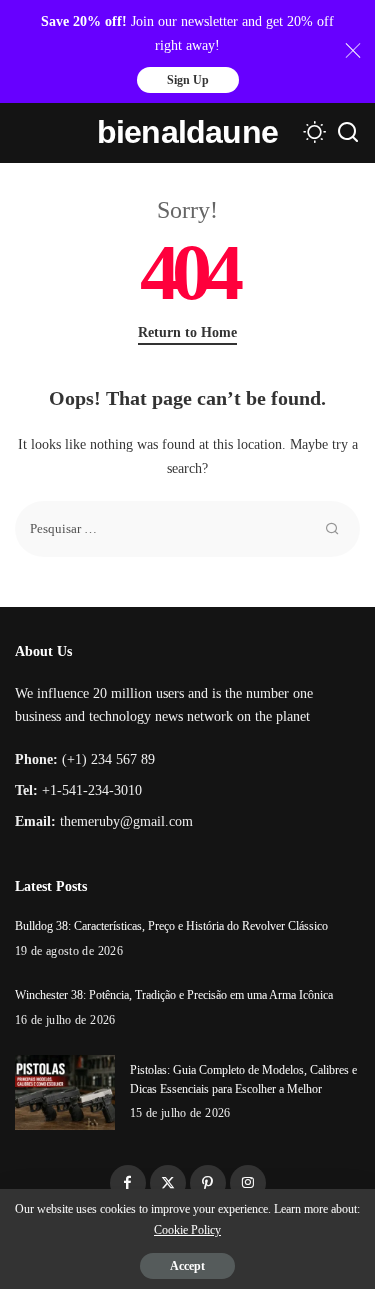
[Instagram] (248, 1183)
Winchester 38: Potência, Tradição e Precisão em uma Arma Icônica (174, 995)
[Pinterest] (208, 1183)
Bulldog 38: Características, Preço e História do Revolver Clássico (171, 926)
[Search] (348, 133)
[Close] (353, 51)
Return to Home (187, 332)
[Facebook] (128, 1183)
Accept (187, 1266)
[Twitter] (168, 1183)
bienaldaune (187, 132)
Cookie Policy (187, 1230)
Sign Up (188, 80)
